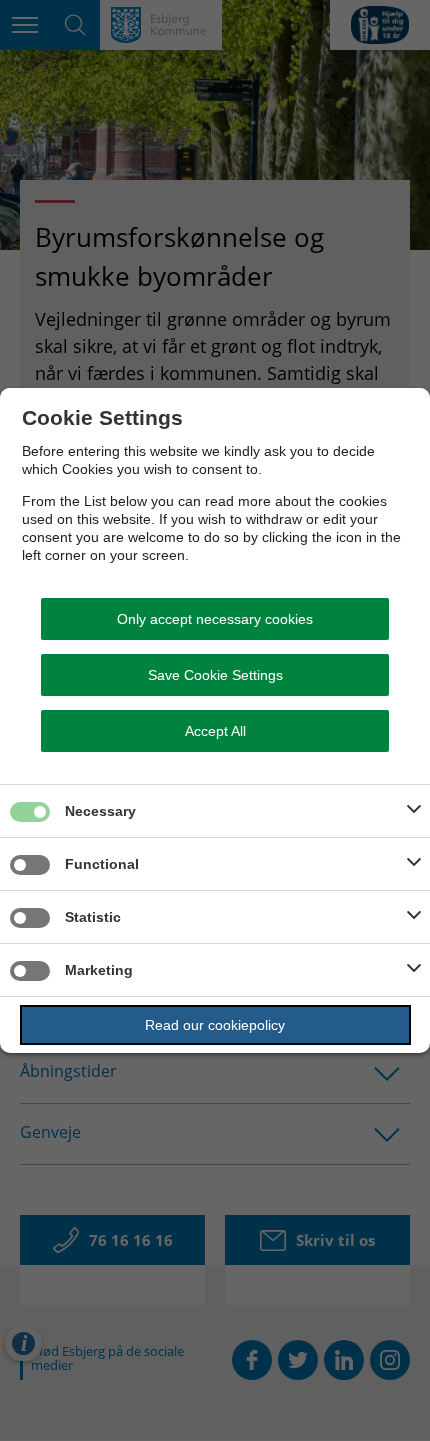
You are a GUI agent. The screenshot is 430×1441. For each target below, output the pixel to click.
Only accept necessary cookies (215, 619)
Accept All (215, 731)
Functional (102, 864)
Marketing (99, 970)
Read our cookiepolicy (215, 1025)
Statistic (93, 917)
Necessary (100, 811)
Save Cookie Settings (215, 675)
